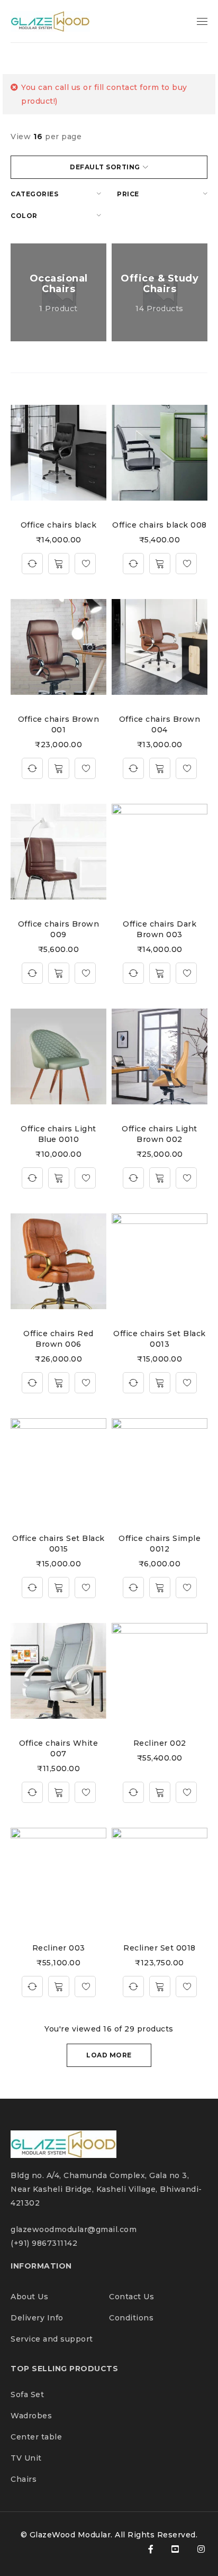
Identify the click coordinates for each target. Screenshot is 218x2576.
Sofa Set (27, 2394)
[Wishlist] (85, 564)
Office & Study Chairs (160, 284)
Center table (36, 2437)
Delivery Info (37, 2318)
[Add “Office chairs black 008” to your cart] (160, 564)
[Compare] (32, 564)
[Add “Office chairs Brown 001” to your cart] (59, 768)
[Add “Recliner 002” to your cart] (160, 1792)
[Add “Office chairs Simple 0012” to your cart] (160, 1588)
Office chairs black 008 (160, 525)
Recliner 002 (160, 1743)
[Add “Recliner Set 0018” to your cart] (160, 1987)
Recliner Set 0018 (160, 1948)
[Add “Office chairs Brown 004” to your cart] (160, 768)
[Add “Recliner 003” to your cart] (59, 1987)
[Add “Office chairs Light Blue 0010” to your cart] (59, 1178)
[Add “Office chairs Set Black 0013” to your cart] (160, 1383)
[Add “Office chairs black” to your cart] (59, 564)
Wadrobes (31, 2416)
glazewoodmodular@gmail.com (74, 2229)
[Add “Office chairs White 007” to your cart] (59, 1792)
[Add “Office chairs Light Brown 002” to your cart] (160, 1178)
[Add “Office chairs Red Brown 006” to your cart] (59, 1383)
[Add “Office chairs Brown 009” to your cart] (59, 973)
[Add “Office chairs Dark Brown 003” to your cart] (160, 973)
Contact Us (131, 2297)
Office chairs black (59, 525)
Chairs (24, 2479)
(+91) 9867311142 (44, 2243)
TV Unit (26, 2458)
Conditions (131, 2318)
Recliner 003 (59, 1948)
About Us (31, 2297)
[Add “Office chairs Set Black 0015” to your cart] (59, 1588)
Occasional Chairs (59, 284)
